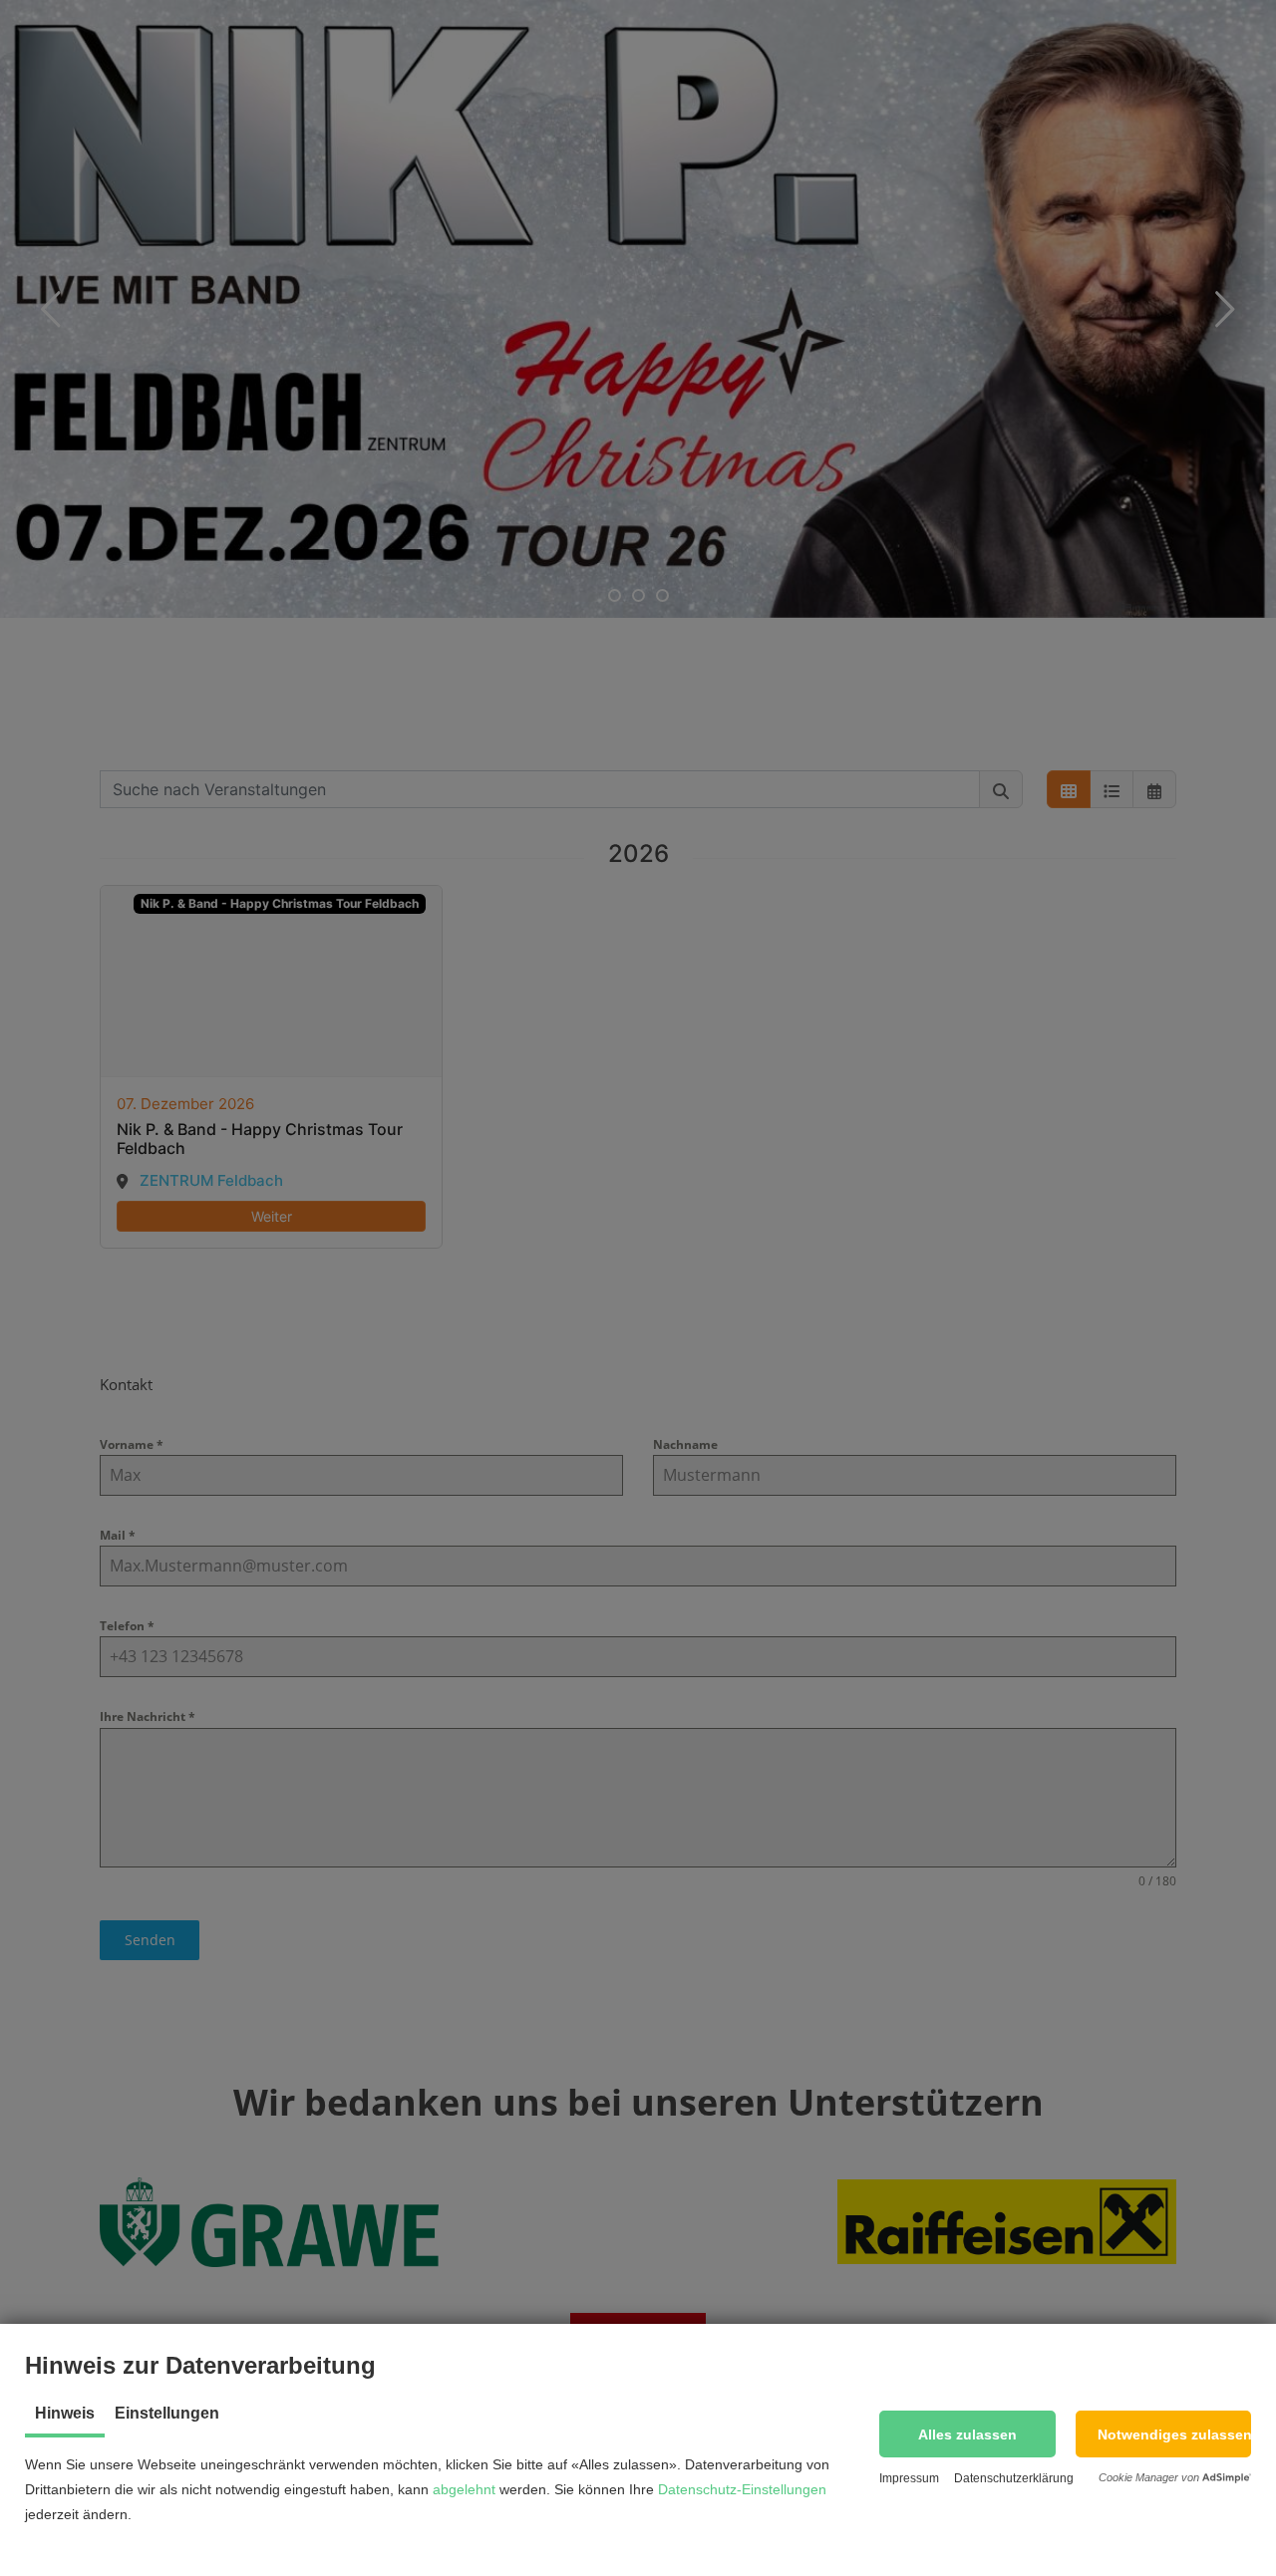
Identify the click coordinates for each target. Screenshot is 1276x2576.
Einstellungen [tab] (167, 2413)
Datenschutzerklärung (1014, 2478)
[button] (967, 2434)
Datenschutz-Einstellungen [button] (742, 2489)
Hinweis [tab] (65, 2413)
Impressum (909, 2478)
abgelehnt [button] (464, 2489)
